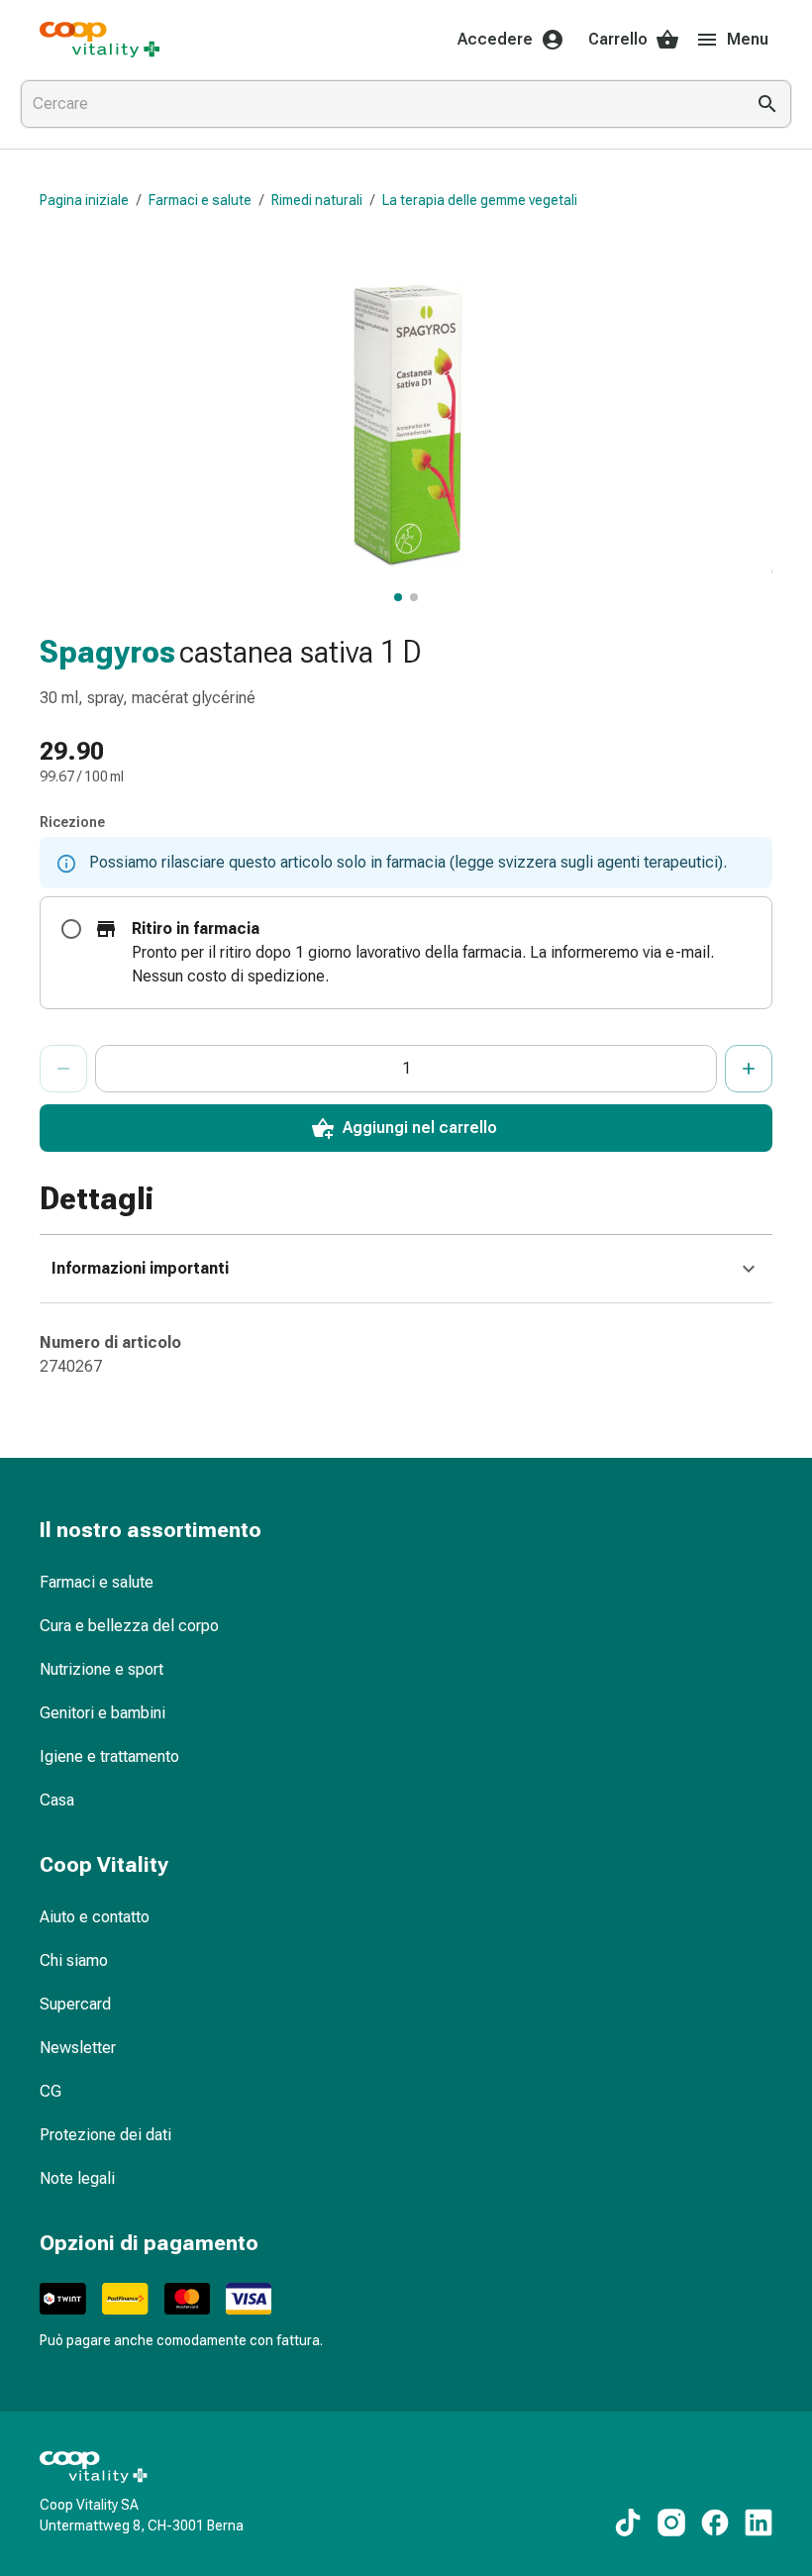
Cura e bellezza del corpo (129, 1626)
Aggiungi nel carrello (420, 1128)
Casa (57, 1800)
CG (51, 2091)
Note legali (77, 2178)
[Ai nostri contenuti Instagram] (671, 2523)
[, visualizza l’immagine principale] (398, 597)
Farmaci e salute (200, 200)
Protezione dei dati (105, 2135)
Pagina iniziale (84, 200)
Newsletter (78, 2048)
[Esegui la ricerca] (767, 104)
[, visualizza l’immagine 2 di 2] (414, 597)
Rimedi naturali (317, 200)
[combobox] (378, 104)
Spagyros (107, 652)
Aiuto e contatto (95, 1917)
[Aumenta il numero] (749, 1069)
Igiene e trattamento (109, 1756)
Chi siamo (74, 1960)
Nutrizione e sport (101, 1669)
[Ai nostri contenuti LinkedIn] (759, 2523)
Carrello (618, 39)
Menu (748, 39)
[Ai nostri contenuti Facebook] (715, 2523)
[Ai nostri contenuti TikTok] (628, 2523)
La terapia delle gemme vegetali (480, 200)
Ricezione (72, 822)
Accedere (495, 39)
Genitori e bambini (102, 1713)
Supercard (75, 2004)
